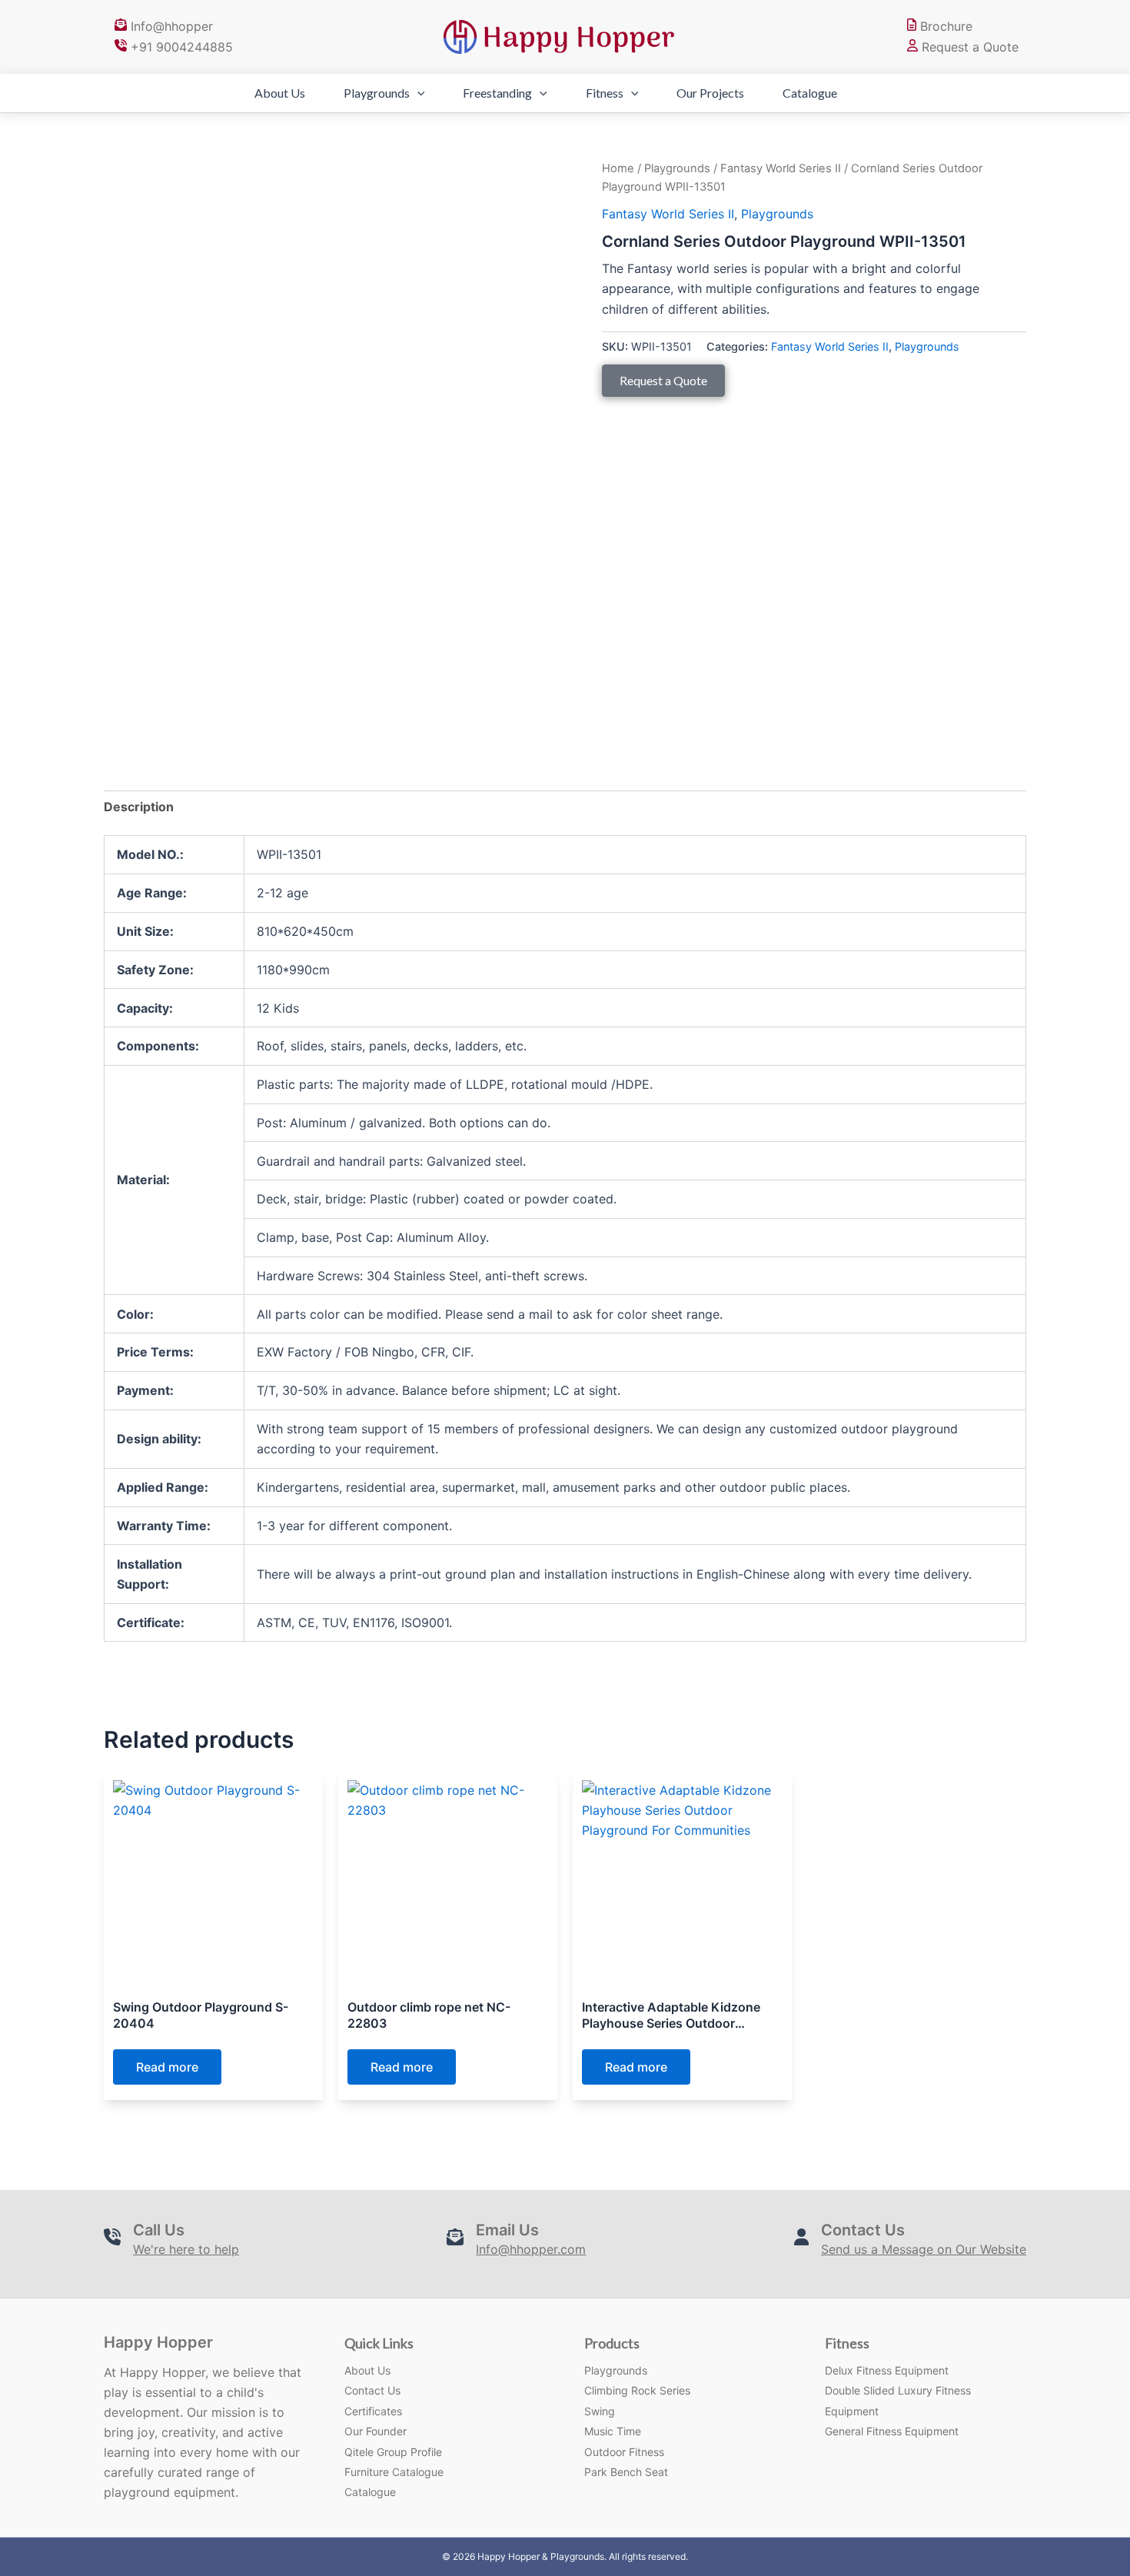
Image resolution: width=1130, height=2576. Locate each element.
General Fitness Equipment (892, 2431)
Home (618, 168)
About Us (280, 93)
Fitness (605, 93)
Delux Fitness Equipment (887, 2370)
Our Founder (376, 2431)
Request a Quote (968, 47)
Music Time (613, 2431)
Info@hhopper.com (531, 2249)
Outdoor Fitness (624, 2452)
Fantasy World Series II (781, 168)
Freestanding (497, 93)
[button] (417, 93)
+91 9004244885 (180, 47)
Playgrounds (377, 93)
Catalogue (810, 93)
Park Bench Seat (626, 2472)
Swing (600, 2411)
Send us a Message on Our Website (924, 2249)
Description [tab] (139, 807)
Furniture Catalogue (394, 2472)
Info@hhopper (170, 26)
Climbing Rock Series (637, 2390)
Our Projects (710, 93)
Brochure (944, 26)
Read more (167, 2067)
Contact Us (372, 2390)
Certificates (373, 2411)
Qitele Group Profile (393, 2452)
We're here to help (186, 2249)
